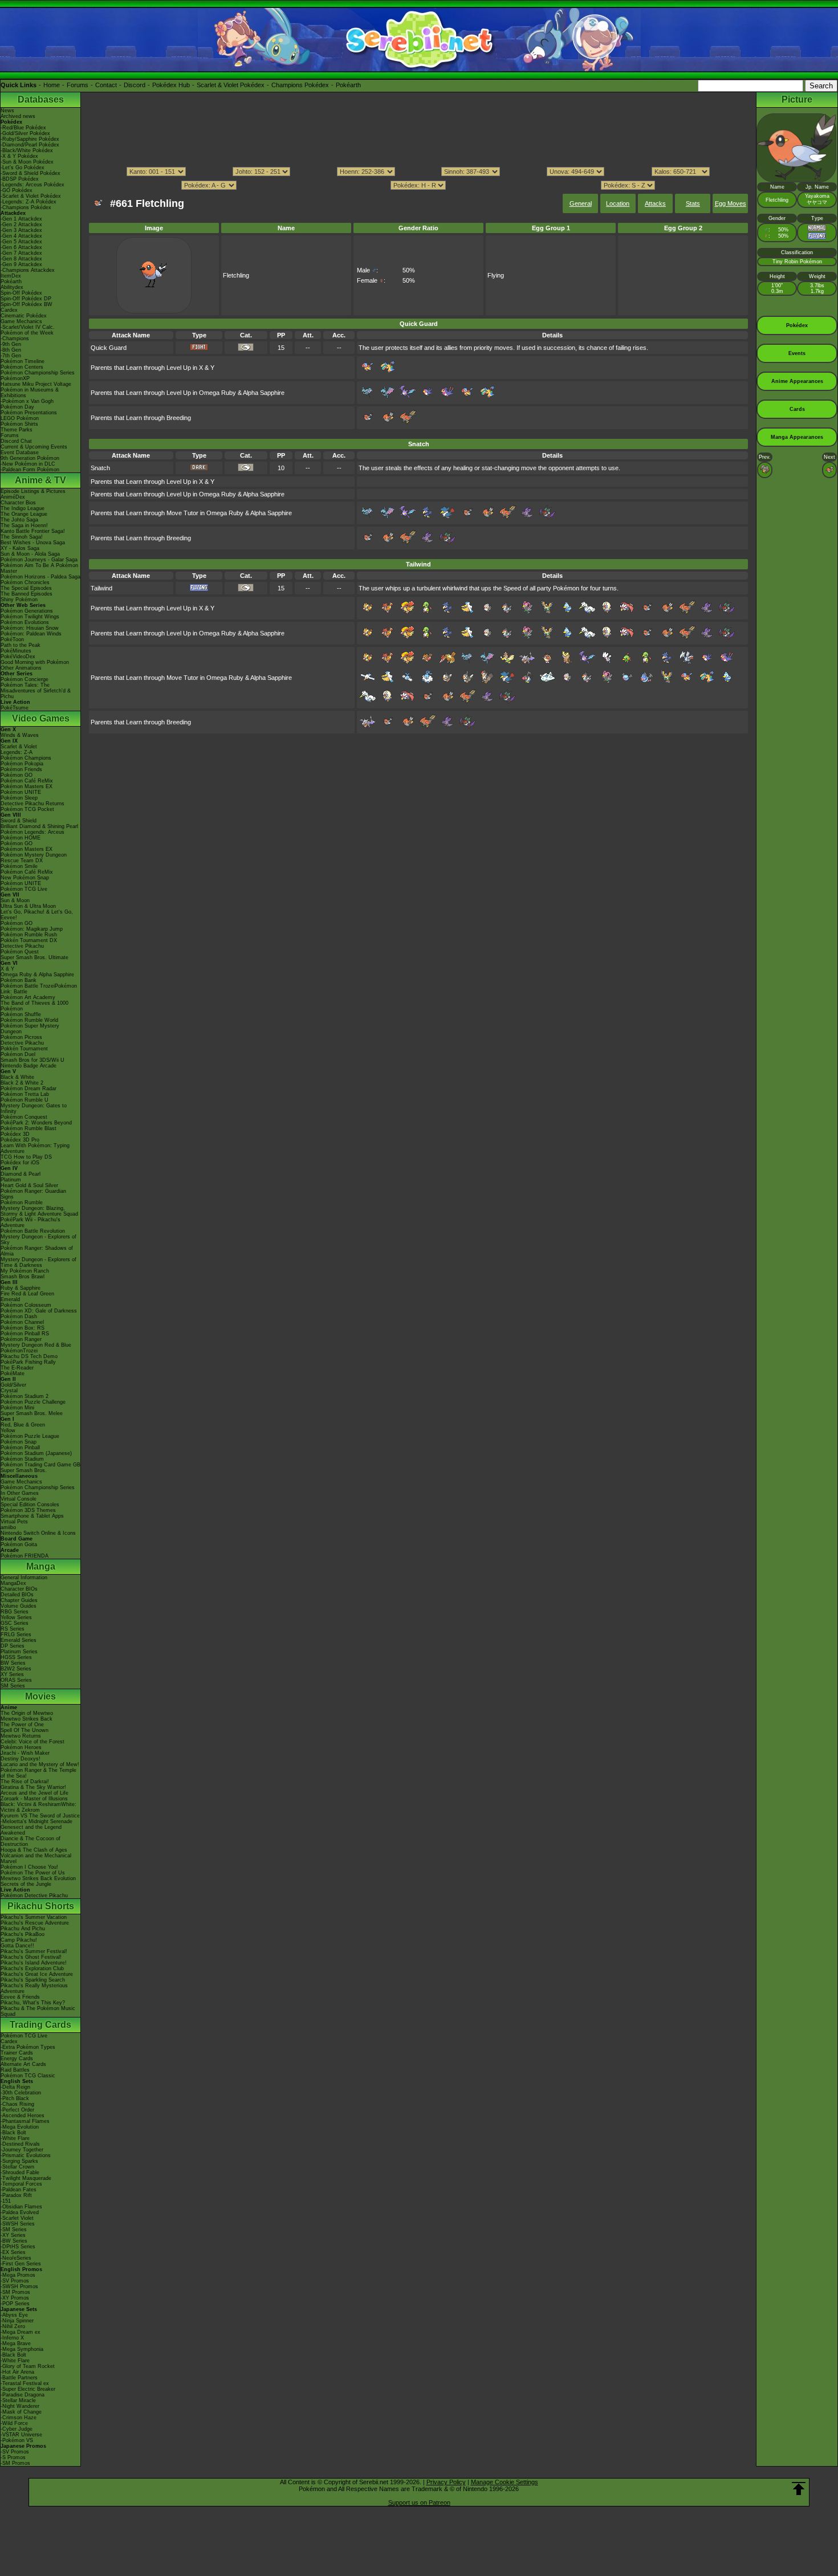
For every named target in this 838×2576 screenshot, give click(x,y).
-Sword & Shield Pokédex (30, 173)
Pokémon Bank (19, 980)
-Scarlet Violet (17, 2218)
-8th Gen (11, 350)
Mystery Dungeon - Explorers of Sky (38, 1240)
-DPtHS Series (18, 2247)
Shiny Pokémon (19, 600)
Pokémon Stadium (22, 1459)
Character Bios (18, 503)
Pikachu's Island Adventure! (34, 1963)
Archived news (18, 116)
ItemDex (11, 276)
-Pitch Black (15, 2098)
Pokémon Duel (18, 1054)
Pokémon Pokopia (22, 764)
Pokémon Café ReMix (27, 781)
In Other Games (20, 1493)
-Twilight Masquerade (26, 2178)
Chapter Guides (19, 1600)
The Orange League (24, 514)
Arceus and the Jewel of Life (34, 1793)
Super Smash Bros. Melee (32, 1413)
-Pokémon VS (17, 2440)
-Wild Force (14, 2423)
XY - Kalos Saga (20, 548)
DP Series (13, 1646)
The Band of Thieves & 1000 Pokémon (34, 1006)
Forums (78, 85)
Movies (40, 1696)
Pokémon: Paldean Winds (31, 634)
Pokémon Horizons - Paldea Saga (40, 577)
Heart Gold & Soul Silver (29, 1185)
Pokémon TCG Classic (28, 2076)
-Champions (15, 339)
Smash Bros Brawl (23, 1277)
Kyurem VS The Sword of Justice (40, 1816)
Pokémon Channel (22, 1322)
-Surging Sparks (19, 2161)
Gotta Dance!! (17, 1946)
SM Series (13, 1686)
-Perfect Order (17, 2110)
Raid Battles (15, 2070)
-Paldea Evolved (20, 2212)
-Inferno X (12, 2338)
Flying (496, 275)
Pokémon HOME (21, 838)
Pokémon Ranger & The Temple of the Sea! (38, 1773)
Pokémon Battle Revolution (33, 1231)
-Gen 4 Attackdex (21, 236)
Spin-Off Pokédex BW (27, 304)
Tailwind (101, 588)
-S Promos (13, 2457)
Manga (41, 1566)
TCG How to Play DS (26, 1157)
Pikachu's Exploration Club (32, 1968)
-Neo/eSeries (16, 2258)
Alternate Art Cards (23, 2064)
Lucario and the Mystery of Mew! (40, 1764)
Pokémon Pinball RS (25, 1334)
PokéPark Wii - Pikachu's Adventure (30, 1222)
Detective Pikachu (22, 946)
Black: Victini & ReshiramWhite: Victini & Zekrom (38, 1807)
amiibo (8, 1527)
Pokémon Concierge (25, 679)
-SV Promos (15, 2281)
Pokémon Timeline (23, 361)
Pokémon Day (17, 407)
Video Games (41, 718)
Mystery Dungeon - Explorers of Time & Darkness (38, 1262)
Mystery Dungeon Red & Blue (36, 1345)
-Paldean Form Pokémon (30, 470)
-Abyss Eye (14, 2315)
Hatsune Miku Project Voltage (36, 384)
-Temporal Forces (21, 2184)
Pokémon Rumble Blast (29, 1128)
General (581, 203)
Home (52, 85)
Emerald (10, 1299)
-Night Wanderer (20, 2406)
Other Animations (21, 668)
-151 (6, 2201)
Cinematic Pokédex (24, 316)
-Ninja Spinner (17, 2321)
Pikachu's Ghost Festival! (31, 1957)
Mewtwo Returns (21, 1736)
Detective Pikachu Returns (32, 804)
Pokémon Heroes (21, 1747)
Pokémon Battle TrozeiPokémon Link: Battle (39, 989)
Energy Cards (17, 2059)
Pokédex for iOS (20, 1163)
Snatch (100, 468)
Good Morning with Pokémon (35, 662)
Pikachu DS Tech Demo (29, 1356)
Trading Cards (40, 2025)
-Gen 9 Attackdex (21, 264)
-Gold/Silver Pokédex (25, 133)
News (7, 111)
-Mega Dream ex (21, 2332)
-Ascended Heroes (23, 2116)
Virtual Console (19, 1499)
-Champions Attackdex (28, 270)
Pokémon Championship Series (38, 373)
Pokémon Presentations (29, 413)
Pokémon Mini (17, 1408)
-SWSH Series (18, 2224)
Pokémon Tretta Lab (25, 1094)
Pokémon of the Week (27, 333)
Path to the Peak (21, 645)
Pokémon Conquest (24, 1117)
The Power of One (22, 1725)
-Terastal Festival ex (25, 2383)
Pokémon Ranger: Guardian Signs (33, 1194)
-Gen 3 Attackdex (21, 230)
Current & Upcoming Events (34, 447)
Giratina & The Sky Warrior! (33, 1787)
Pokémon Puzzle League (30, 1436)
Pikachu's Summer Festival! (34, 1951)
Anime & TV (40, 480)
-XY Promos (15, 2298)
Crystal (9, 1391)
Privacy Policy (446, 2482)
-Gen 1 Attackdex (21, 219)
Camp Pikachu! (19, 1940)
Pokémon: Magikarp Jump (32, 929)
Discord (135, 85)
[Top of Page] (799, 2489)
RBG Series (15, 1612)
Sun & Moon (15, 900)
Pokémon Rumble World (29, 1020)
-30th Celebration (21, 2093)
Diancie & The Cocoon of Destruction (30, 1841)
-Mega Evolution (20, 2127)
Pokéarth (348, 85)
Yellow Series (16, 1617)
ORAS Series (16, 1680)
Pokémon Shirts (19, 424)
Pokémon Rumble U (25, 1100)
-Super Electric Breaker (28, 2389)
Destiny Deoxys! (21, 1759)
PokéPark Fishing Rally (28, 1362)
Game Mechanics (21, 321)
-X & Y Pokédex (19, 156)
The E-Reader (17, 1368)
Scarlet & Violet (19, 747)
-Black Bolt (13, 2133)
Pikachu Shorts (41, 1906)
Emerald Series (19, 1640)
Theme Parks (17, 430)
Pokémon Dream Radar (29, 1089)
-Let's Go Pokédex (23, 168)
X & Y (7, 969)
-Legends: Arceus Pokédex (32, 185)
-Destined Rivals (20, 2144)
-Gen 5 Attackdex (21, 242)
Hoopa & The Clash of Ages (34, 1850)
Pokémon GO (17, 775)
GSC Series (15, 1623)
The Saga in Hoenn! (24, 525)
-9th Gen (11, 344)
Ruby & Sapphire (21, 1288)
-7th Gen (11, 356)
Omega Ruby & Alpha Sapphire (37, 975)
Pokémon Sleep (19, 798)
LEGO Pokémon (20, 418)
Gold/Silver (13, 1385)
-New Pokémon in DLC (28, 464)
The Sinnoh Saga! (22, 537)
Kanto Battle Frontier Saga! (33, 531)
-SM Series (14, 2229)
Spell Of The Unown (25, 1730)
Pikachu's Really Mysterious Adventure (34, 1988)
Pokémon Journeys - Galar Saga (39, 560)
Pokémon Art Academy (28, 997)
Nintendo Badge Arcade (29, 1066)
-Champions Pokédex (26, 207)
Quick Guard (109, 348)
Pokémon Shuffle (21, 1014)
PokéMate (13, 1373)
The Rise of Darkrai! (25, 1782)
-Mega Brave (16, 2343)
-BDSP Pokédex (20, 179)
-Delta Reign (15, 2087)
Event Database (20, 453)
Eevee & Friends (20, 1997)
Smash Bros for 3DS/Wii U (32, 1060)
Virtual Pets (14, 1522)
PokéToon (12, 639)
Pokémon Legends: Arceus (32, 832)
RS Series (13, 1629)
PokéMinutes (16, 651)
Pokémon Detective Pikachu (34, 1896)
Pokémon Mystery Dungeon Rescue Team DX (34, 858)
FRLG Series (16, 1635)
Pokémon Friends (21, 769)
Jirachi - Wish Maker (25, 1753)
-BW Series (14, 2241)
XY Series (12, 1674)
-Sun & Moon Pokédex (27, 162)
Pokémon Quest (20, 952)
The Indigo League (23, 508)
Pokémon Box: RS (23, 1328)
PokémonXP (15, 378)
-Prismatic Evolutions (26, 2155)
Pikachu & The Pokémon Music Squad (38, 2011)
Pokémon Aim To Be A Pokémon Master (39, 568)
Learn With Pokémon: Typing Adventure (35, 1148)
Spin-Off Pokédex (21, 293)
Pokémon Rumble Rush (29, 935)
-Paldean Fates (19, 2190)
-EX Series (13, 2252)
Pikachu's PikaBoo (23, 1934)
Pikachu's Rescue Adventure (35, 1923)
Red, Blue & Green (23, 1425)
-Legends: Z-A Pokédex (29, 202)
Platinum (11, 1180)
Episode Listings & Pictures (33, 491)
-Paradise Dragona (23, 2395)
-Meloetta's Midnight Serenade (36, 1821)
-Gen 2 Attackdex (21, 225)
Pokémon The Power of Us (33, 1873)
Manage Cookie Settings (505, 2482)
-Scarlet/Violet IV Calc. (28, 327)
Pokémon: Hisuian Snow (30, 628)
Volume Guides (19, 1606)
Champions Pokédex (300, 85)
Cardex (9, 310)
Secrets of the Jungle (26, 1884)
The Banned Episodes (27, 594)
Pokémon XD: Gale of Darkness (39, 1311)
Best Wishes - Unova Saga (33, 543)
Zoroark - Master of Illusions (34, 1799)
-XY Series (13, 2235)
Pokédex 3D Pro (20, 1140)
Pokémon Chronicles (25, 582)
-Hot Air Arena (17, 2372)
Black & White (17, 1077)
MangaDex (13, 1583)
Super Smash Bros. (24, 1470)
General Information (24, 1578)
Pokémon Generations (27, 611)
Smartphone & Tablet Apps (32, 1516)
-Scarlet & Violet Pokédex (31, 196)
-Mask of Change (21, 2412)
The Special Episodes (26, 588)
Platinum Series (19, 1652)
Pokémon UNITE (21, 792)
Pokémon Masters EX (27, 786)
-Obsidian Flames (21, 2207)
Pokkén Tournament (24, 1049)
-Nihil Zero (13, 2326)
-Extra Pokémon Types (28, 2047)
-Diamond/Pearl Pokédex (30, 145)
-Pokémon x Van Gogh (27, 401)
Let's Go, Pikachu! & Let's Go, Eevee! (37, 915)
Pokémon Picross (21, 1037)
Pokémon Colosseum (26, 1305)
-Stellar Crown (17, 2167)
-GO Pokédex (17, 190)
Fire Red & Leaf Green (27, 1294)
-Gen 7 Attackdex (21, 253)
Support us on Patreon (419, 2502)
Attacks (655, 203)
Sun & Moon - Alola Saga (30, 554)
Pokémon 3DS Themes (28, 1510)
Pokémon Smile (19, 866)
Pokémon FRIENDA (25, 1556)
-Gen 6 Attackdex (21, 247)
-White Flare (15, 2138)
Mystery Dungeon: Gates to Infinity (34, 1108)
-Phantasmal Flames (25, 2121)
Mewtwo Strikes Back (27, 1719)
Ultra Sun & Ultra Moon (28, 906)
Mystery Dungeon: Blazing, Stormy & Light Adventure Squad (39, 1211)
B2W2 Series (16, 1669)
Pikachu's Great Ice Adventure (37, 1974)
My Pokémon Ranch (25, 1271)
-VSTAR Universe (21, 2435)
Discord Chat (16, 441)
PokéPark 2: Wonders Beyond (36, 1123)
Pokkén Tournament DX (29, 940)
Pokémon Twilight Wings (30, 617)
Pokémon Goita (19, 1544)
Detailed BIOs (17, 1595)
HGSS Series (16, 1657)
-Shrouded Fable (20, 2173)
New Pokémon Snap (25, 878)
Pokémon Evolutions (25, 622)
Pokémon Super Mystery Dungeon (30, 1029)
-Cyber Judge (17, 2429)
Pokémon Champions (26, 758)
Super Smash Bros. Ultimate (34, 957)
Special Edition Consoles (30, 1505)
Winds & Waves (20, 735)
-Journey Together (22, 2150)
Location (618, 203)
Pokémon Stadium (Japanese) (36, 1453)
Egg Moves (731, 203)
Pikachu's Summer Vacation (34, 1917)
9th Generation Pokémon (30, 458)
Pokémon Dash (19, 1316)
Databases (41, 99)
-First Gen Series (21, 2264)
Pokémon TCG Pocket (27, 809)
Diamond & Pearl (21, 1174)
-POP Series (15, 2304)
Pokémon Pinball (20, 1448)
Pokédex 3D (15, 1134)
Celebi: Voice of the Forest (32, 1742)
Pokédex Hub (171, 85)
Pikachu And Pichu (23, 1929)
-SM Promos (15, 2292)
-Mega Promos (18, 2275)
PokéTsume (15, 708)
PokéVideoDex (18, 657)
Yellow (8, 1430)
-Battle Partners (19, 2378)
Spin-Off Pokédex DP (26, 299)
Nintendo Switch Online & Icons (38, 1533)
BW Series (13, 1663)
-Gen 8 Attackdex (21, 259)
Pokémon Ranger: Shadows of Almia (37, 1251)
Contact (106, 85)
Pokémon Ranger (21, 1339)
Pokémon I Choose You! (29, 1867)
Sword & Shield (19, 821)
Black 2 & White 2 (22, 1083)
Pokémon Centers (22, 367)
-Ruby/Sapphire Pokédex (30, 139)
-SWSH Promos (19, 2286)
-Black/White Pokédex (27, 150)
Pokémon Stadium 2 (25, 1396)
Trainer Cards (17, 2053)
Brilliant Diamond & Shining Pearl (39, 826)
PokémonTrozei (19, 1351)
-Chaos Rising (17, 2104)
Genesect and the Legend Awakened (31, 1830)
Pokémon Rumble (22, 1203)
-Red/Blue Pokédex (23, 128)
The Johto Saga (19, 520)
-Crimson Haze (19, 2418)
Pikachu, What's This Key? (33, 2003)
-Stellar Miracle (18, 2400)
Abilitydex (12, 287)
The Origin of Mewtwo (27, 1713)
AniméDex (13, 497)
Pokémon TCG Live (24, 889)
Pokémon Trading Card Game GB (40, 1465)
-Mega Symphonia (22, 2349)
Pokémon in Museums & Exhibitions (30, 393)
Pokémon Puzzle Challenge (33, 1402)
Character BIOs (19, 1589)
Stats (693, 203)
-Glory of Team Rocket (28, 2366)
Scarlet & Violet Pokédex (231, 85)
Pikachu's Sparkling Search (33, 1980)
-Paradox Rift (16, 2195)
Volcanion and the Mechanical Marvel (36, 1858)
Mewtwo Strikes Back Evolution (38, 1878)
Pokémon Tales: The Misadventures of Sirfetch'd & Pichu (36, 691)
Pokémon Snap (19, 1442)
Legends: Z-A (17, 752)
